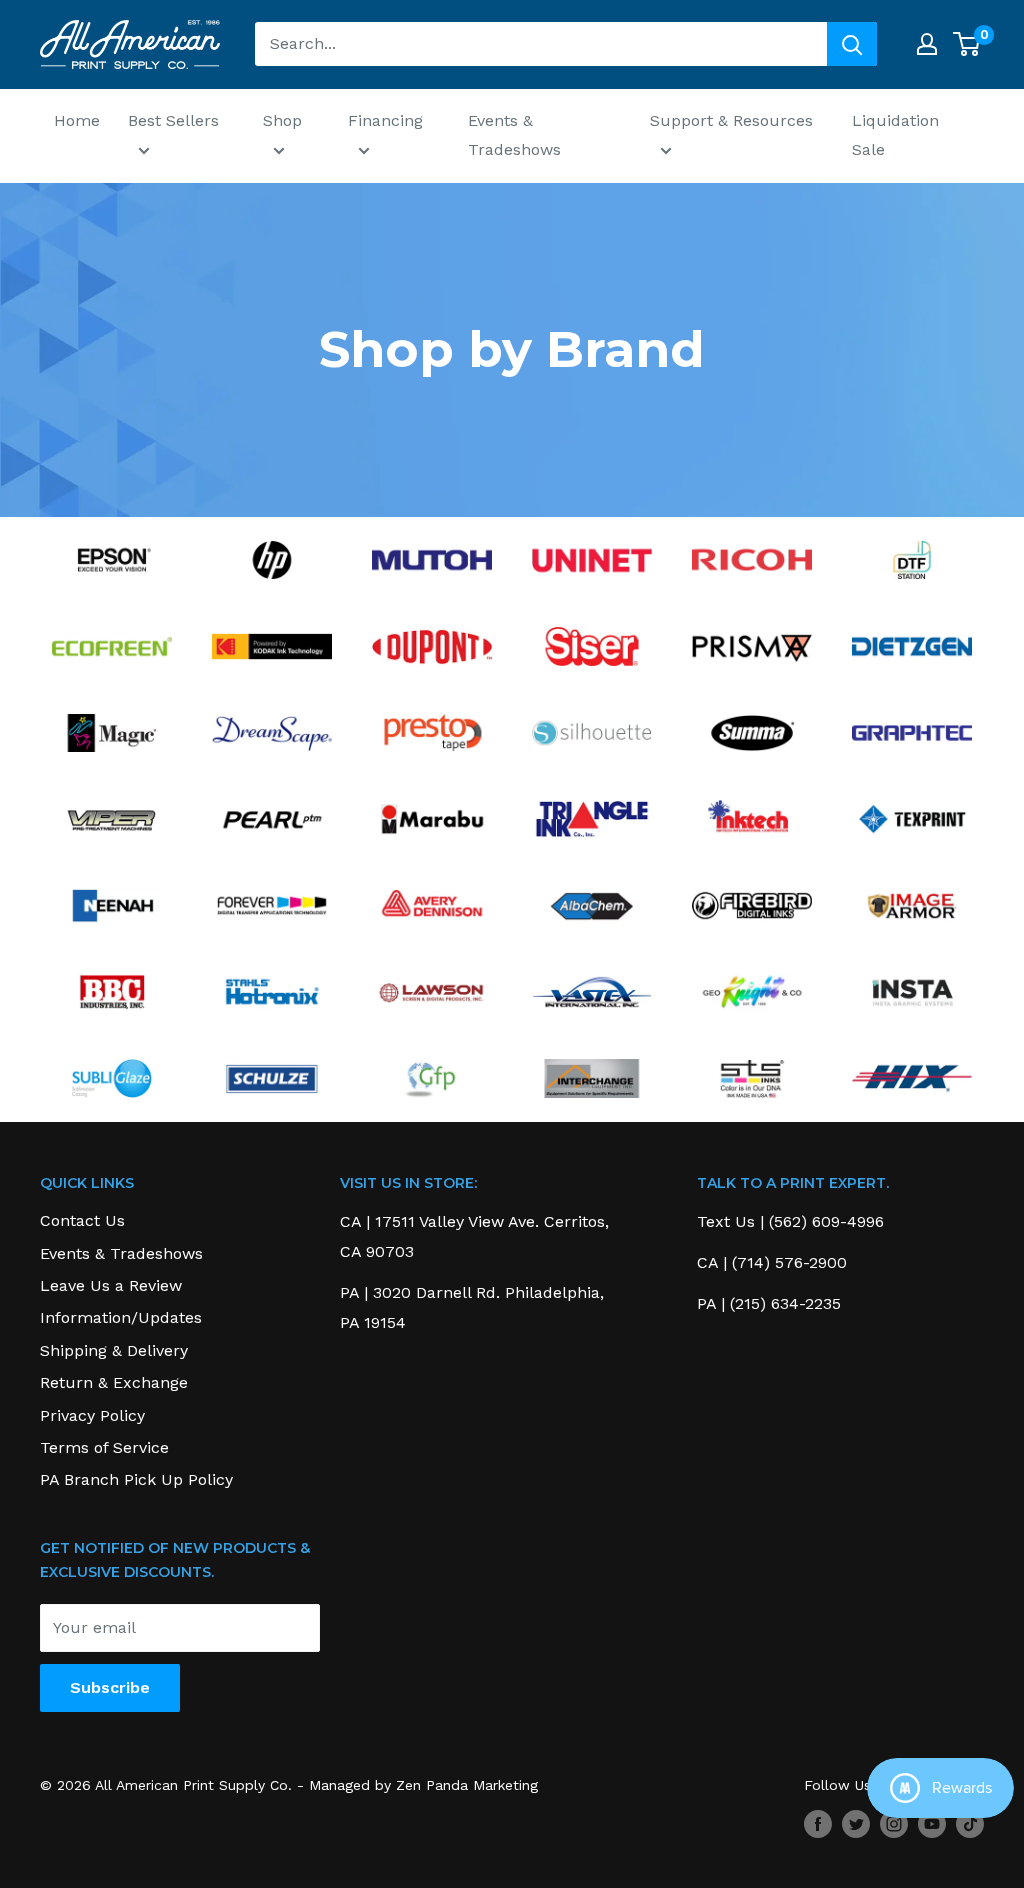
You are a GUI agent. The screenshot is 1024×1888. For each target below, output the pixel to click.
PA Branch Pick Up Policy (136, 1479)
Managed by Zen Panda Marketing (423, 1785)
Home (77, 120)
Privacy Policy (92, 1415)
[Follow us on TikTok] (970, 1824)
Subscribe (110, 1687)
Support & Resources (731, 120)
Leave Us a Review (111, 1285)
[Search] (852, 44)
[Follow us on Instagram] (894, 1824)
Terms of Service (104, 1447)
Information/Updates (121, 1317)
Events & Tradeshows (514, 135)
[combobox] (541, 44)
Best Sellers (173, 120)
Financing (385, 120)
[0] (967, 44)
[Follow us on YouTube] (932, 1824)
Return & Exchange (114, 1382)
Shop (282, 120)
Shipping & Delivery (114, 1350)
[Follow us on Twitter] (856, 1824)
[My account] (927, 44)
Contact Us (82, 1220)
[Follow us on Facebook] (818, 1824)
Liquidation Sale (895, 135)
